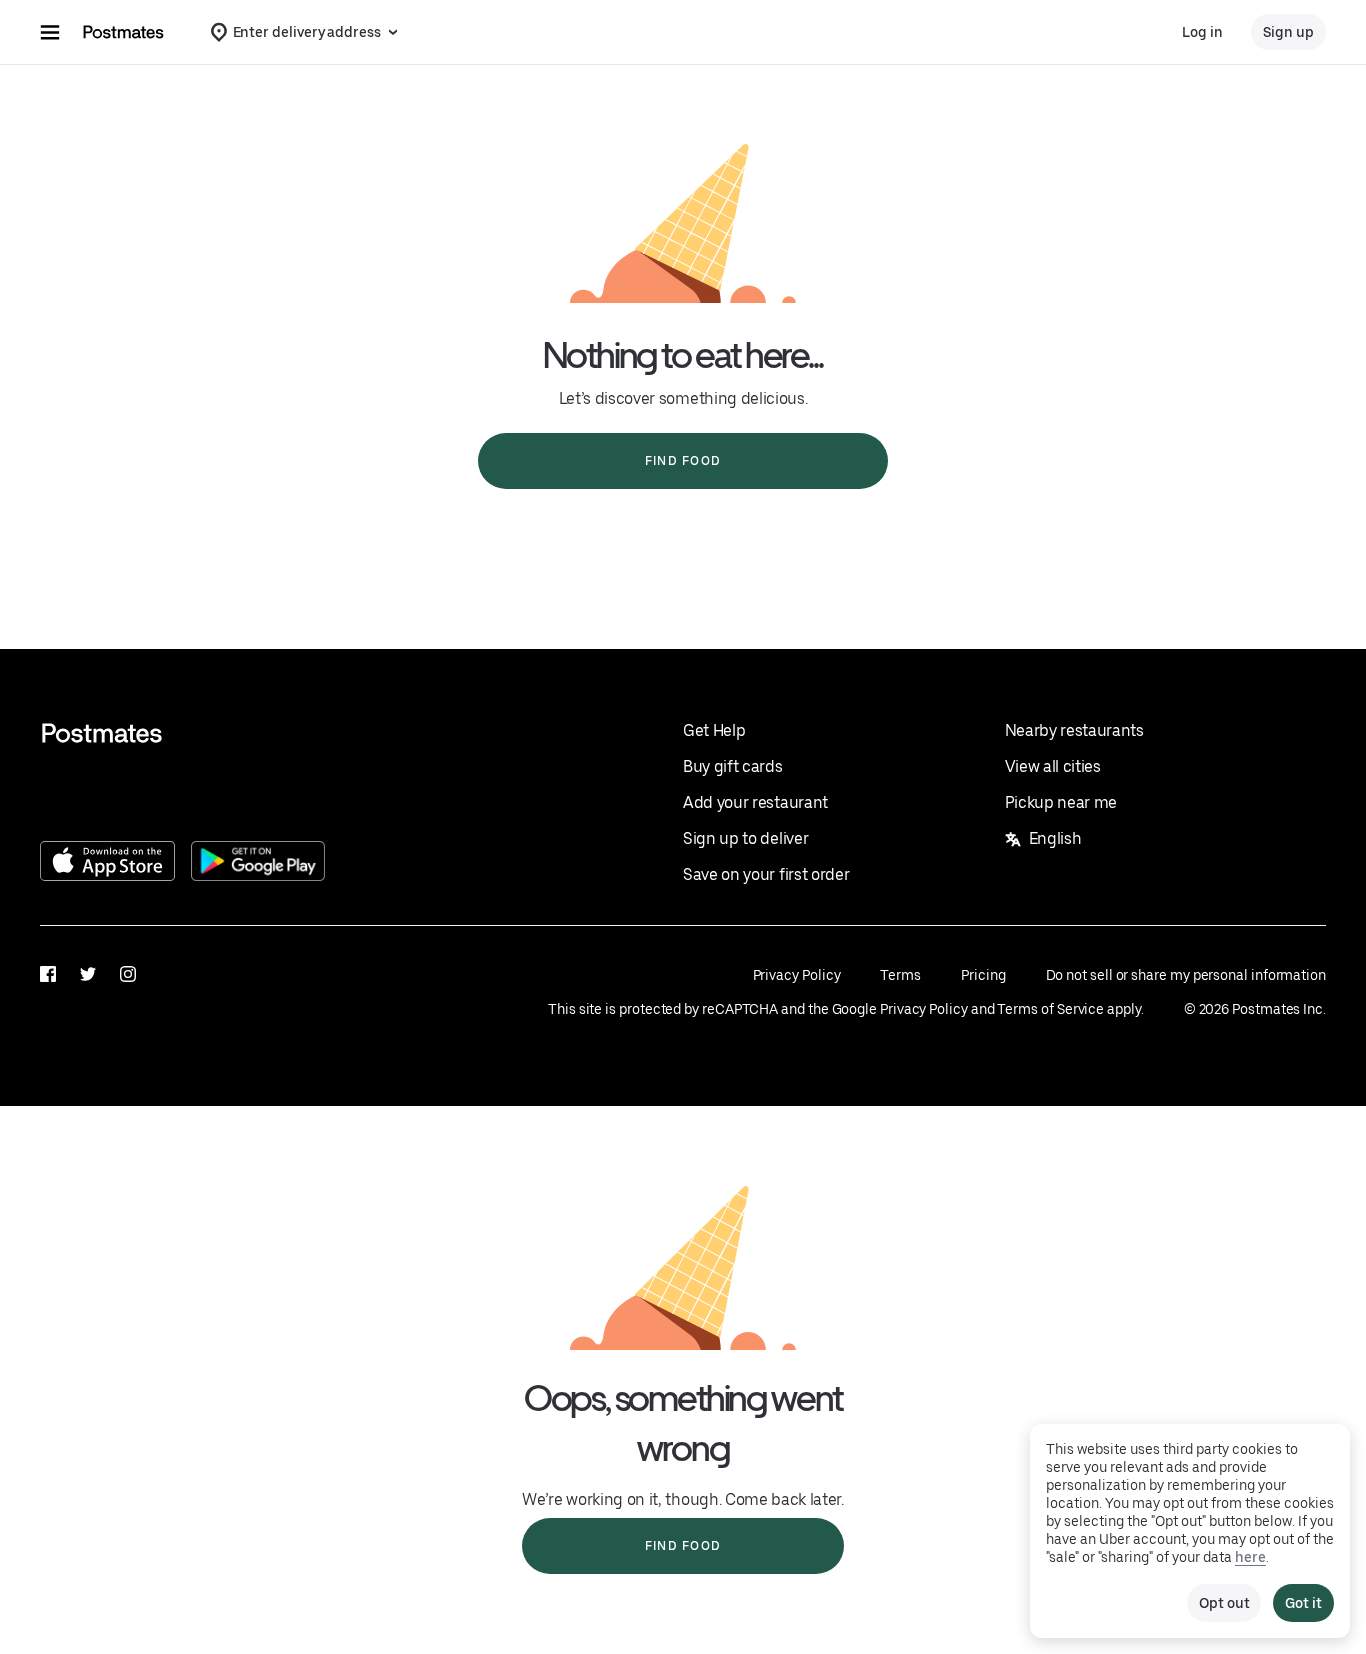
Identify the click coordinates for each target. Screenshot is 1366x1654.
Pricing (983, 975)
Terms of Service (1050, 1009)
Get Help (714, 730)
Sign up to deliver (745, 838)
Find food (683, 461)
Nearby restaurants (1074, 730)
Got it (1303, 1603)
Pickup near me (1061, 802)
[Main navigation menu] (50, 32)
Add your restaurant (755, 802)
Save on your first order (766, 874)
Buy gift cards (733, 766)
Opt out (1224, 1603)
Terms (900, 975)
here (1250, 1557)
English (1055, 838)
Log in (1202, 32)
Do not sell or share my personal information (1186, 975)
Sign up (1288, 32)
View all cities (1053, 766)
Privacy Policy (797, 975)
